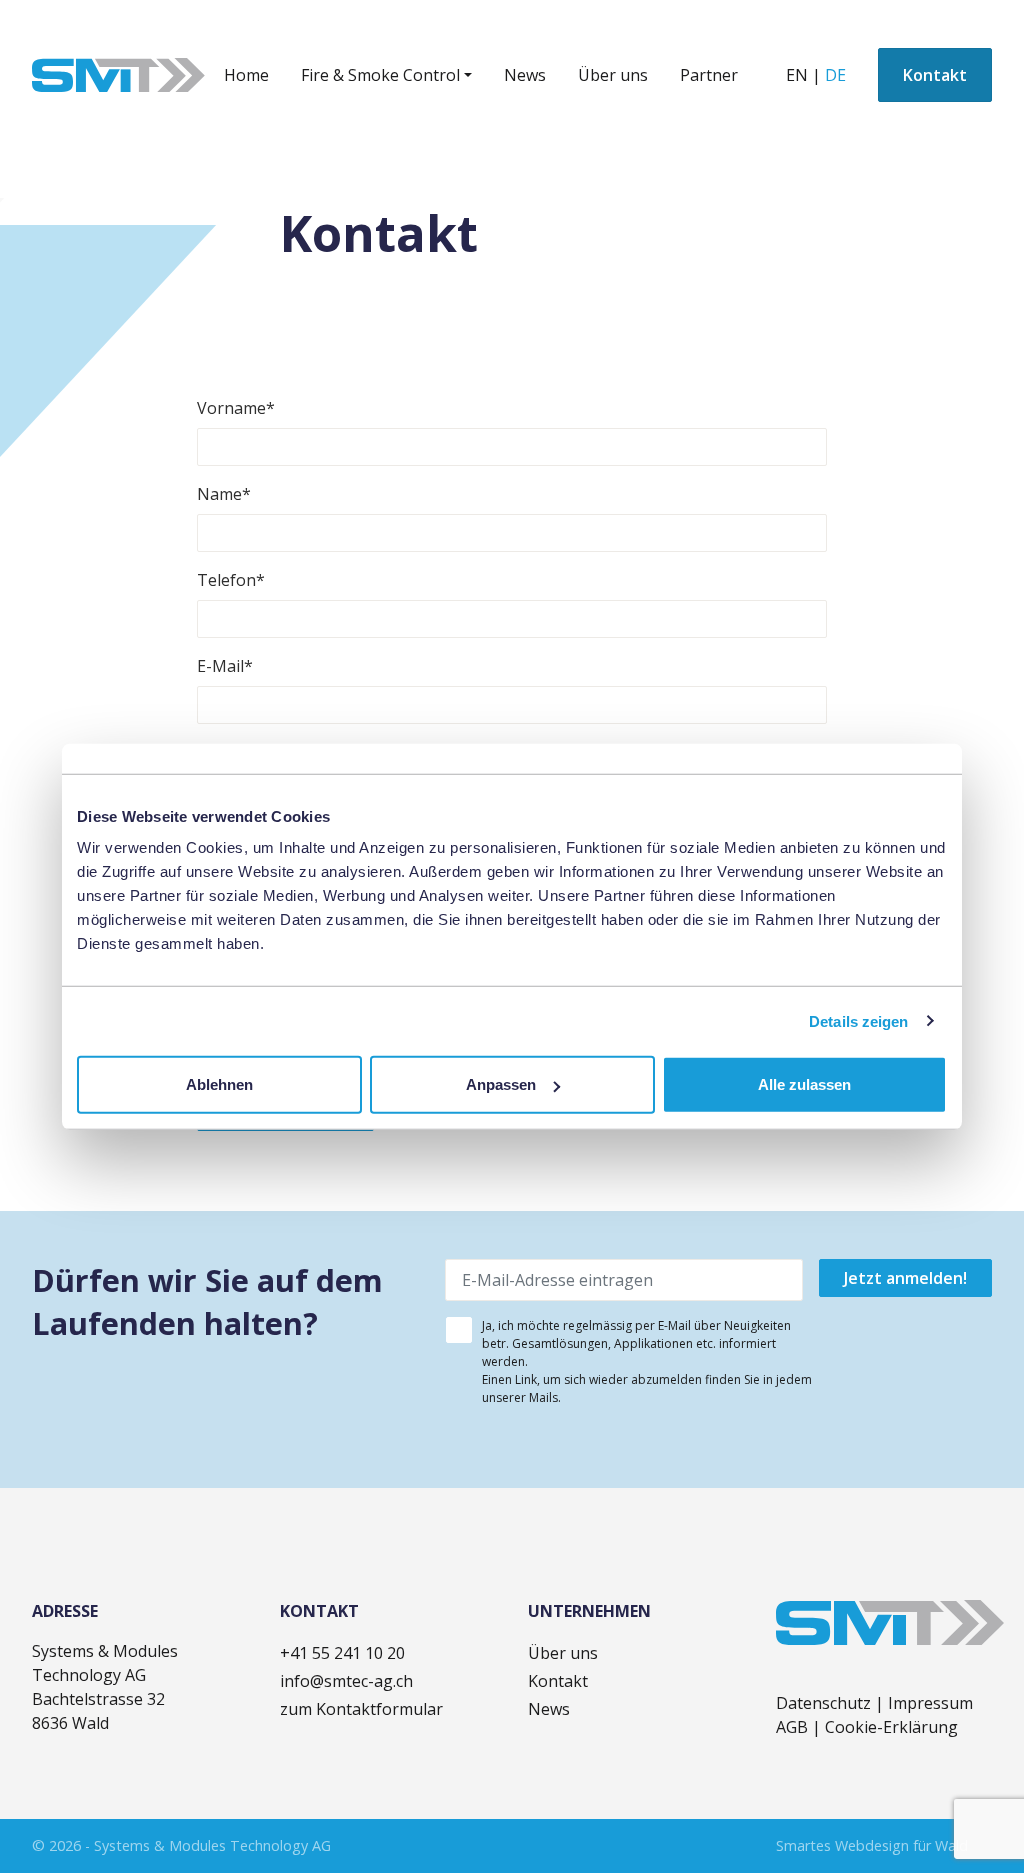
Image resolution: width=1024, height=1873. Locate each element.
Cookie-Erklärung (891, 1727)
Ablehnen (219, 1084)
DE (835, 75)
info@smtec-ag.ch (346, 1681)
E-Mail (225, 666)
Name (224, 494)
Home (246, 75)
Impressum (930, 1703)
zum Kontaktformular (361, 1709)
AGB (794, 1727)
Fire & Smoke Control (380, 75)
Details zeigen (858, 1020)
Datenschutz (825, 1703)
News (525, 75)
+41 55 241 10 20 (342, 1653)
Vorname (236, 408)
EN (797, 75)
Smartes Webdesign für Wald (872, 1845)
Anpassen (501, 1084)
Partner (709, 75)
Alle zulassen (804, 1084)
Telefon (231, 580)
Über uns (613, 75)
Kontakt (935, 75)
